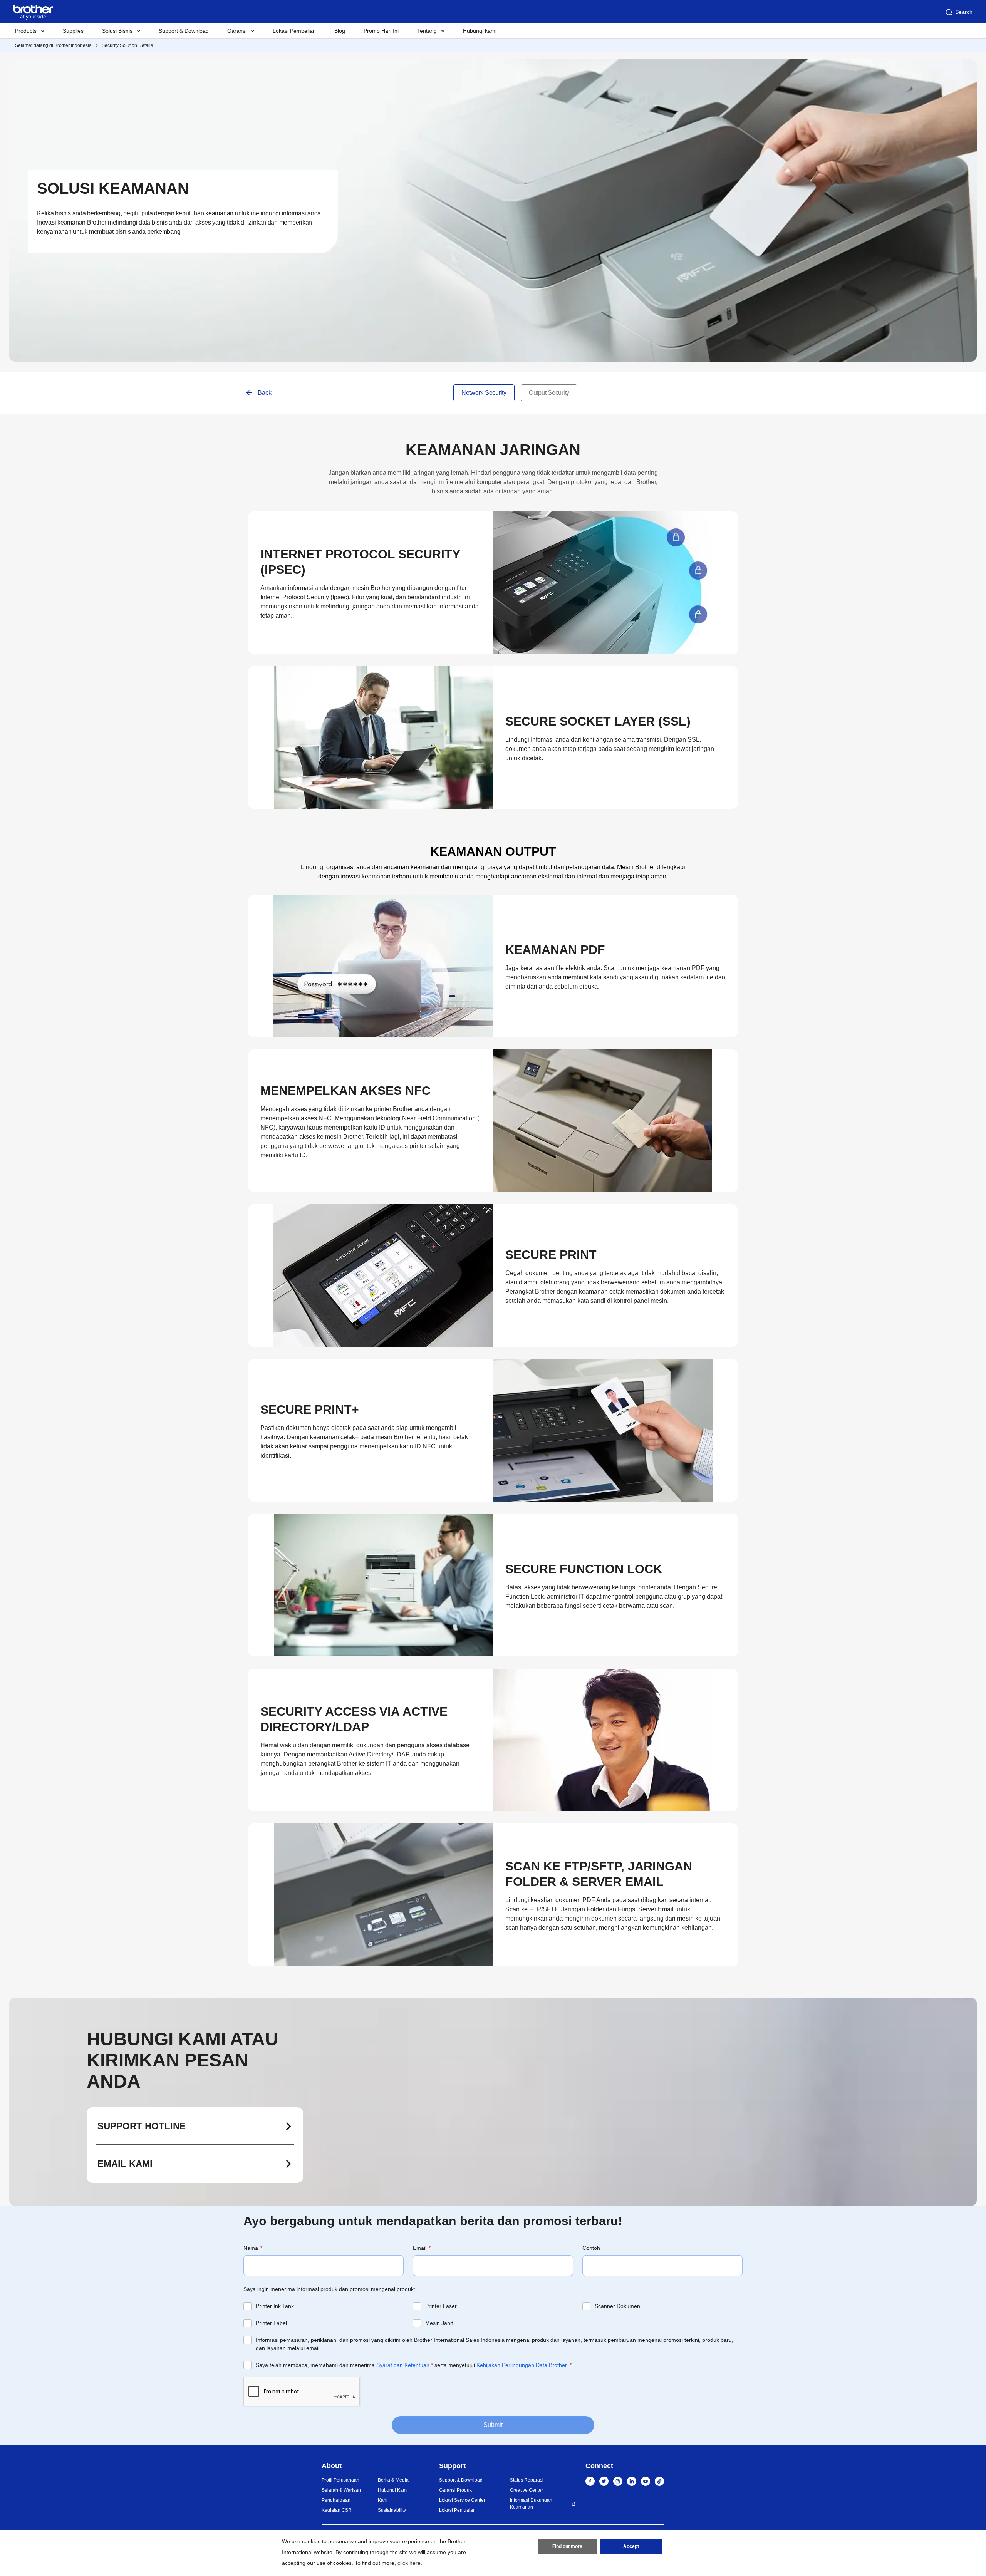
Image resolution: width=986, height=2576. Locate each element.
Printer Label (271, 2323)
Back (265, 393)
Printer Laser (441, 2306)
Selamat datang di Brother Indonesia (53, 45)
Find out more (567, 2546)
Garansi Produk (455, 2490)
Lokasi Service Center (462, 2500)
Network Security (484, 393)
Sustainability (392, 2510)
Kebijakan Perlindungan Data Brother (522, 2365)
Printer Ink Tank (275, 2306)
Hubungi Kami (393, 2490)
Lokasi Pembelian (294, 31)
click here (409, 2563)
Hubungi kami (480, 31)
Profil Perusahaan (340, 2480)
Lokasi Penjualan (457, 2510)
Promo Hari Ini (381, 31)
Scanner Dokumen (617, 2306)
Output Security (549, 393)
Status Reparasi (527, 2480)
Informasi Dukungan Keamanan (531, 2504)
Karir (383, 2500)
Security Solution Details (127, 45)
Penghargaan (336, 2500)
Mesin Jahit (439, 2323)
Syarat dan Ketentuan (403, 2365)
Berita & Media (393, 2480)
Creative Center (527, 2490)
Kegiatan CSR (337, 2510)
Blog (340, 31)
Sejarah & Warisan (341, 2490)
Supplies (73, 31)
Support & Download (184, 31)
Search (964, 12)
